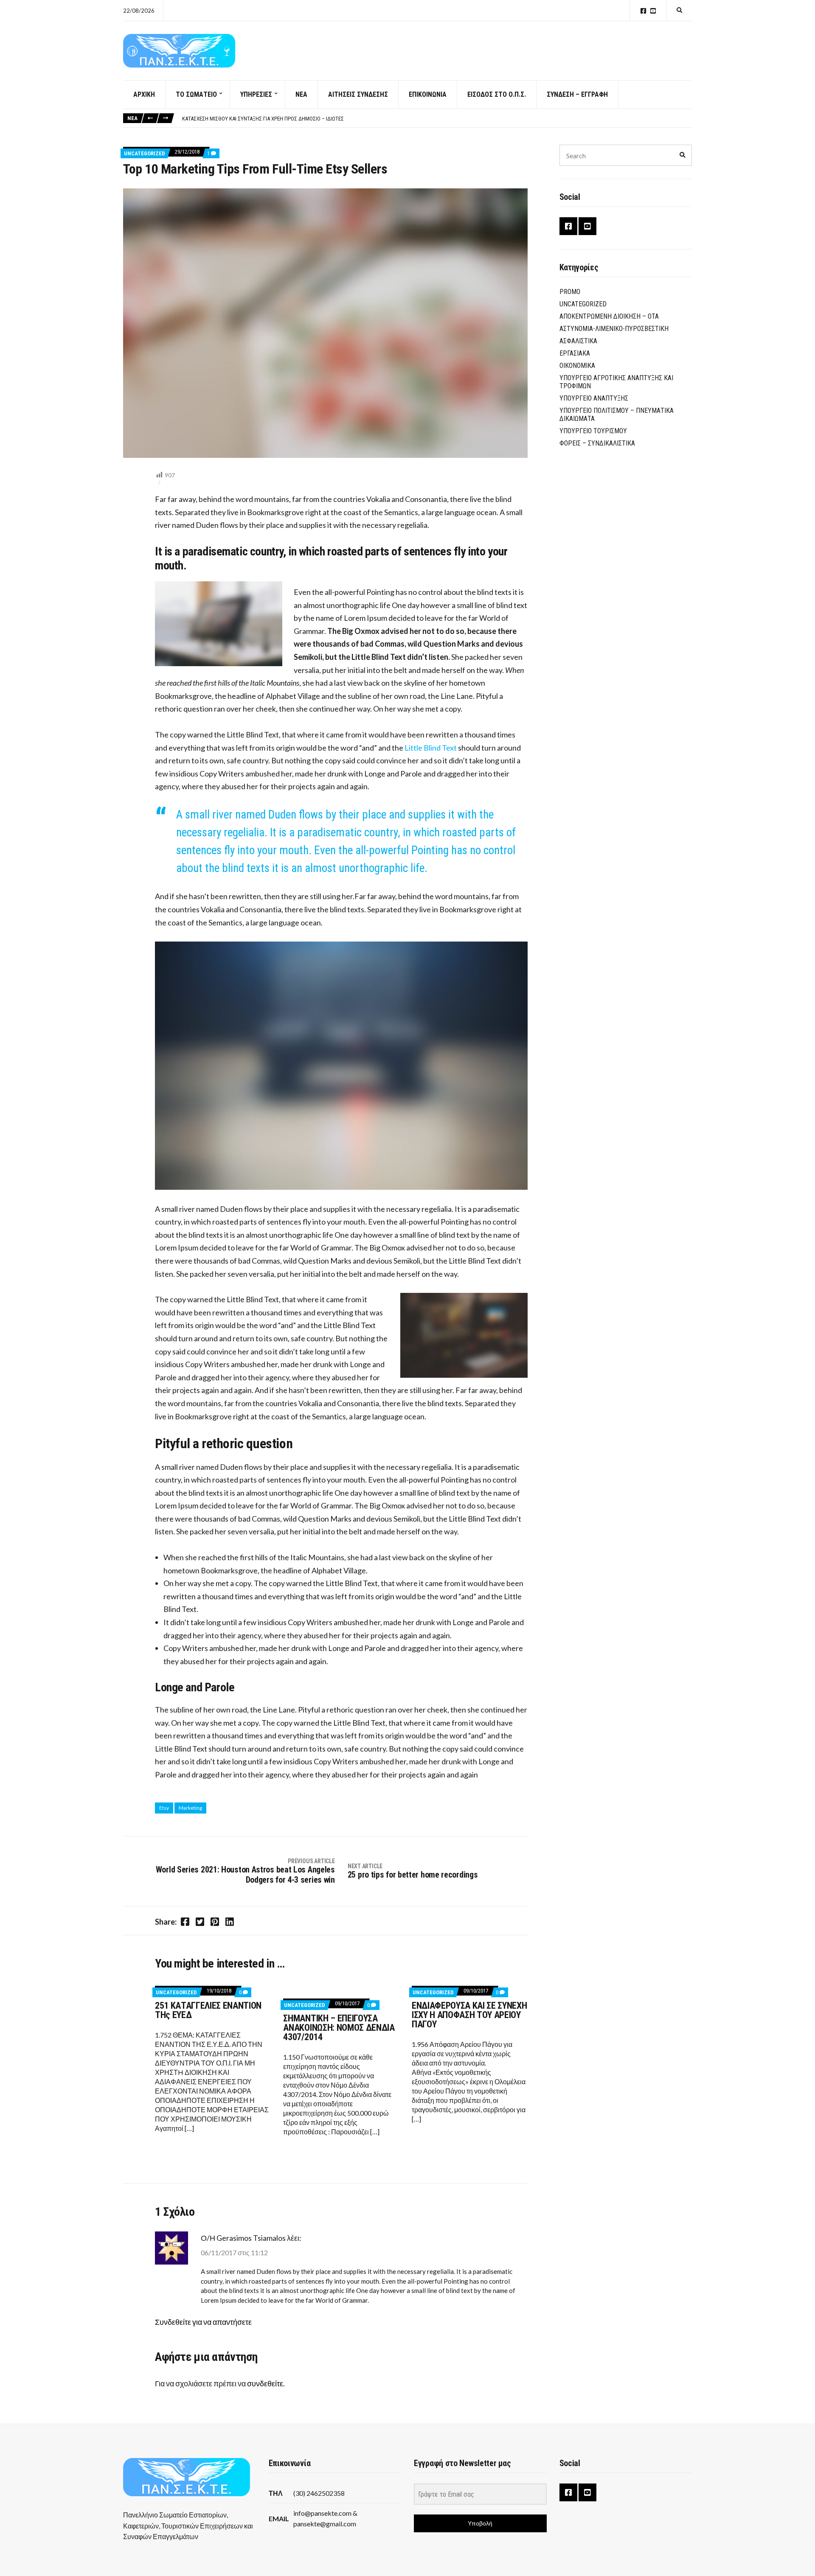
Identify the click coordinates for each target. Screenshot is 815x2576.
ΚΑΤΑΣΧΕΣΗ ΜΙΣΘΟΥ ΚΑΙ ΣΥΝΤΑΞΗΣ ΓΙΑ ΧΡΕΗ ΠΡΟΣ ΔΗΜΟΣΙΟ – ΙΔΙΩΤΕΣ (263, 119)
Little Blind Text (431, 748)
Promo (570, 292)
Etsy (164, 1808)
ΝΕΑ (301, 94)
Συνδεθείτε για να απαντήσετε (203, 2322)
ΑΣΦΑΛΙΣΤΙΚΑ (578, 341)
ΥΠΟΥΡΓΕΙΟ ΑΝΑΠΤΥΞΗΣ (594, 398)
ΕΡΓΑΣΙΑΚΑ (575, 353)
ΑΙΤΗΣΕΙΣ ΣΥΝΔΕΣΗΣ (358, 94)
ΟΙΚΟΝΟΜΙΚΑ (577, 366)
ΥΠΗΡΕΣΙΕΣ (256, 94)
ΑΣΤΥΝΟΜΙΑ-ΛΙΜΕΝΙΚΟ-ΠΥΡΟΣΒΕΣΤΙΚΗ (614, 329)
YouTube (653, 11)
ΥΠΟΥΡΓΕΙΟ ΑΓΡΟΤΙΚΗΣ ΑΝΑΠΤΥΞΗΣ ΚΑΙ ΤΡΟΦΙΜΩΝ (616, 382)
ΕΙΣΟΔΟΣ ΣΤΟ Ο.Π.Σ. (497, 94)
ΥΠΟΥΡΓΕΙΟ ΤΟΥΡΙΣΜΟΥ (593, 431)
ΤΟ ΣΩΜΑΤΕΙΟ (196, 94)
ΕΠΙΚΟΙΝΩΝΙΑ (428, 94)
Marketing (190, 1808)
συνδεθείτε (265, 2383)
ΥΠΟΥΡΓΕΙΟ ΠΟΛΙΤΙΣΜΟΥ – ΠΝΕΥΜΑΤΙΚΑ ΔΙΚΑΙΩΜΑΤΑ (617, 415)
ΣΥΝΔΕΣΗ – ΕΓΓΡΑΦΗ (577, 94)
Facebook (643, 11)
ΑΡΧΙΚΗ (144, 94)
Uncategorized (145, 153)
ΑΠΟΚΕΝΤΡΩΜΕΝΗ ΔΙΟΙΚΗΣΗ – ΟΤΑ (609, 316)
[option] (437, 119)
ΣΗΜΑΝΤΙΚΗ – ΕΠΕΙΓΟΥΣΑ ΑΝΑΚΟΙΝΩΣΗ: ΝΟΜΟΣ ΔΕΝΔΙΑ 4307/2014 (339, 2028)
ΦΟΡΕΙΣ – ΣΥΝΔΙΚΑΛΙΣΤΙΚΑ (597, 443)
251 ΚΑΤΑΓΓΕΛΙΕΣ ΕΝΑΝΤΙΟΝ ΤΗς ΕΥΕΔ (208, 2010)
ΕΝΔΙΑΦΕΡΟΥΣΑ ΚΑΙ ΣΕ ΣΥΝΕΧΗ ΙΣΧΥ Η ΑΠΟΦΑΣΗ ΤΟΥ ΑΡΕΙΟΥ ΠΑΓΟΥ (469, 2015)
